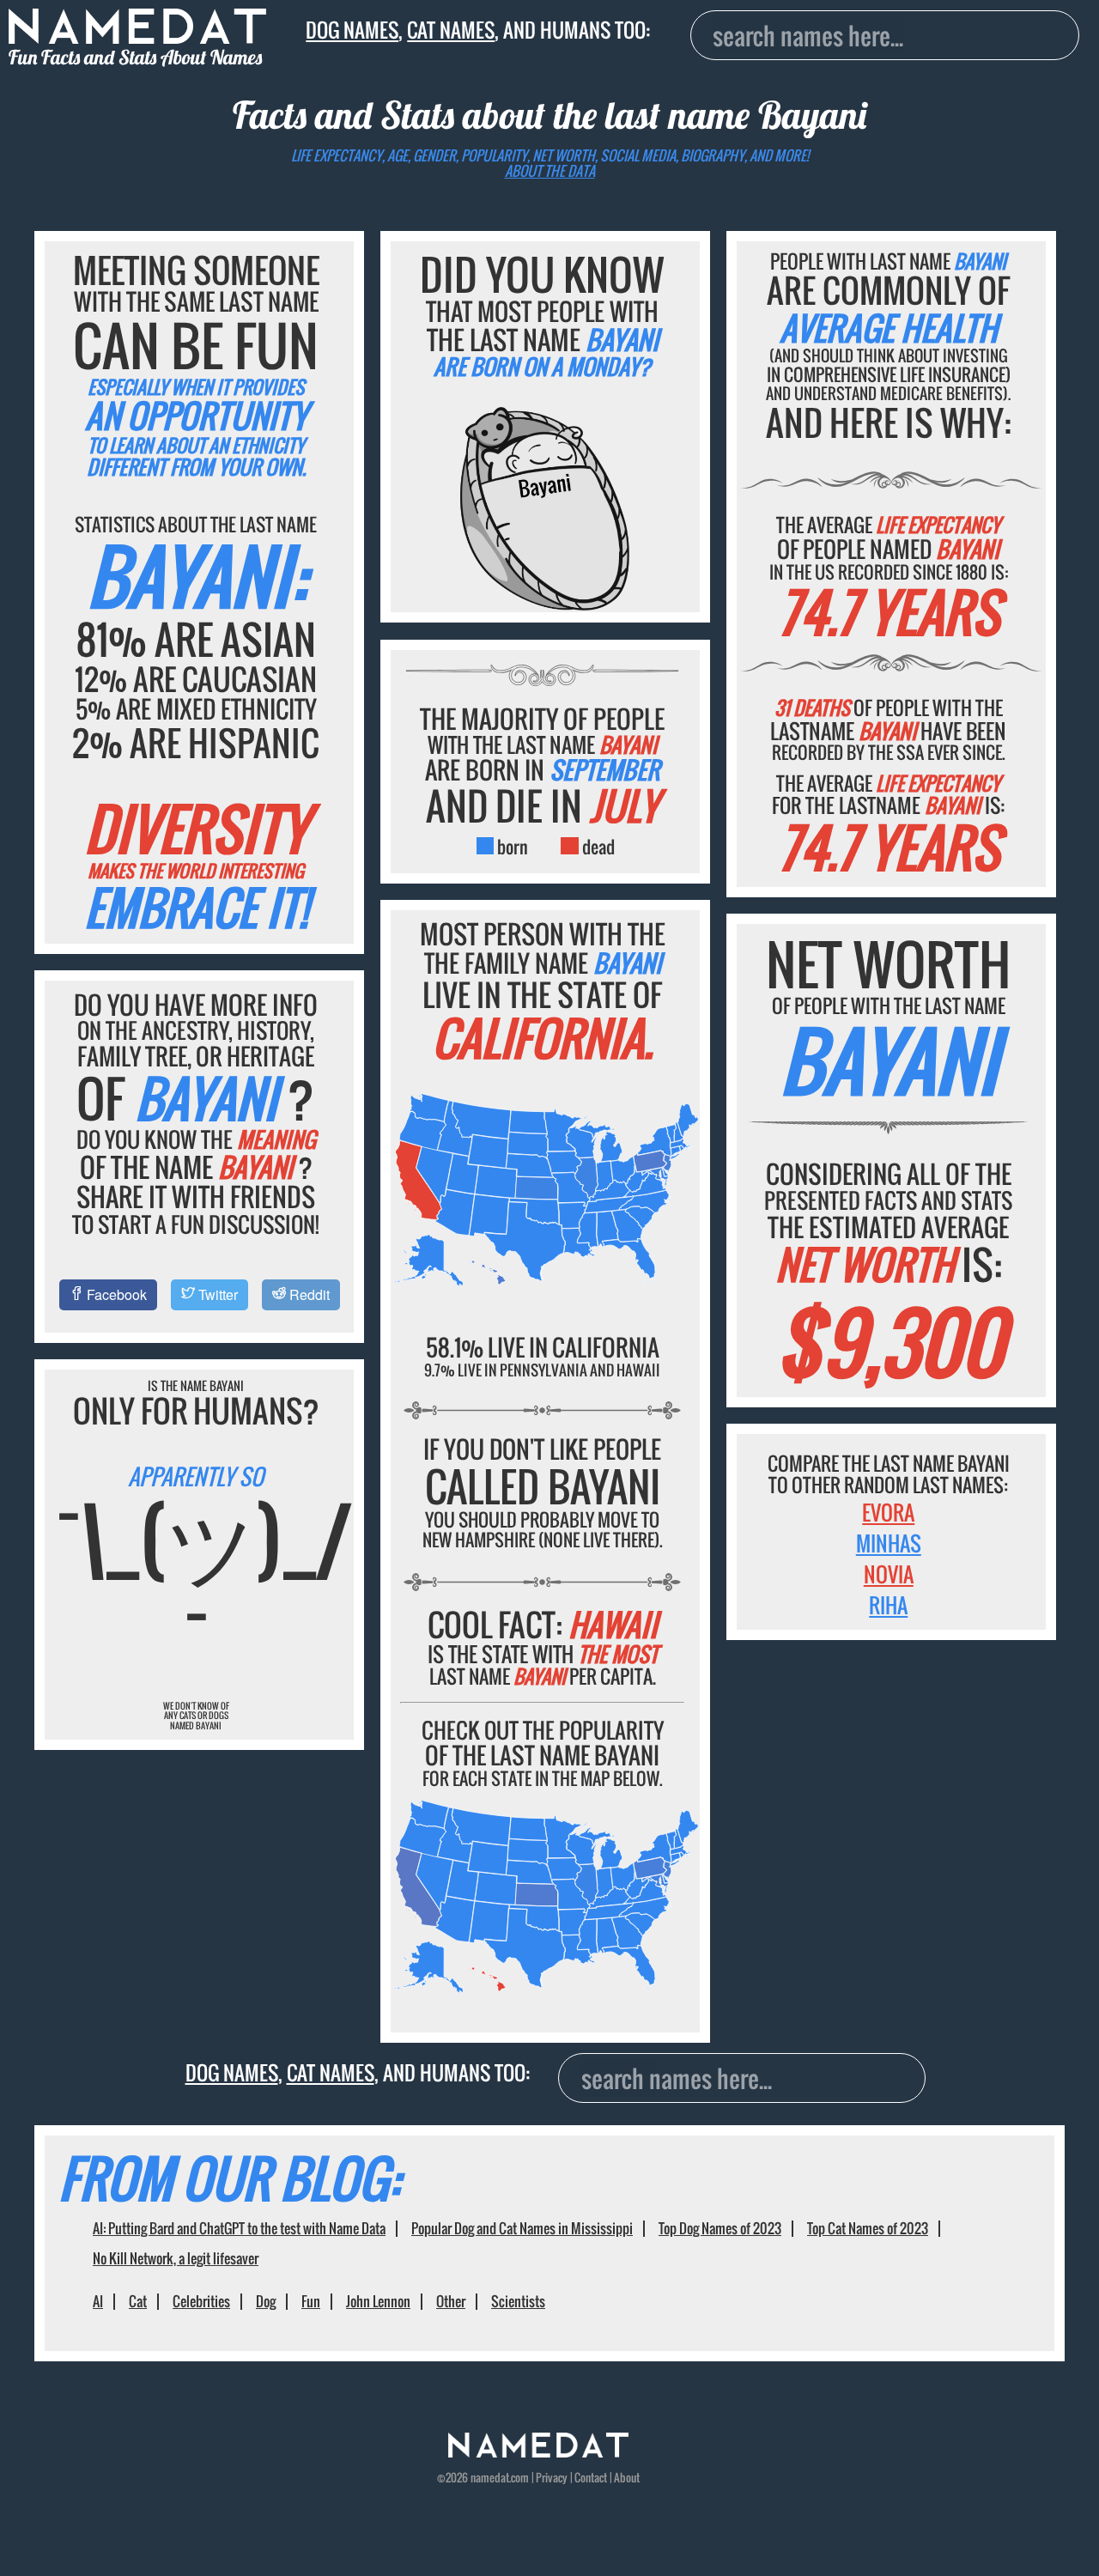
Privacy (552, 2478)
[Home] (538, 2453)
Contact (591, 2478)
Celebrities (201, 2301)
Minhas (889, 1543)
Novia (889, 1574)
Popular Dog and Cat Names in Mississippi (522, 2228)
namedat (490, 2478)
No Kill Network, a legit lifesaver (176, 2258)
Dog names (352, 30)
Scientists (518, 2301)
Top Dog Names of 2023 (720, 2228)
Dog (266, 2301)
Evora (888, 1512)
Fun (311, 2301)
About (627, 2478)
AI (98, 2301)
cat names (451, 30)
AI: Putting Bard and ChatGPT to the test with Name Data (239, 2228)
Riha (888, 1605)
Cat (138, 2301)
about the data (550, 171)
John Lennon (378, 2301)
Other (451, 2301)
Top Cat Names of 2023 (868, 2228)
